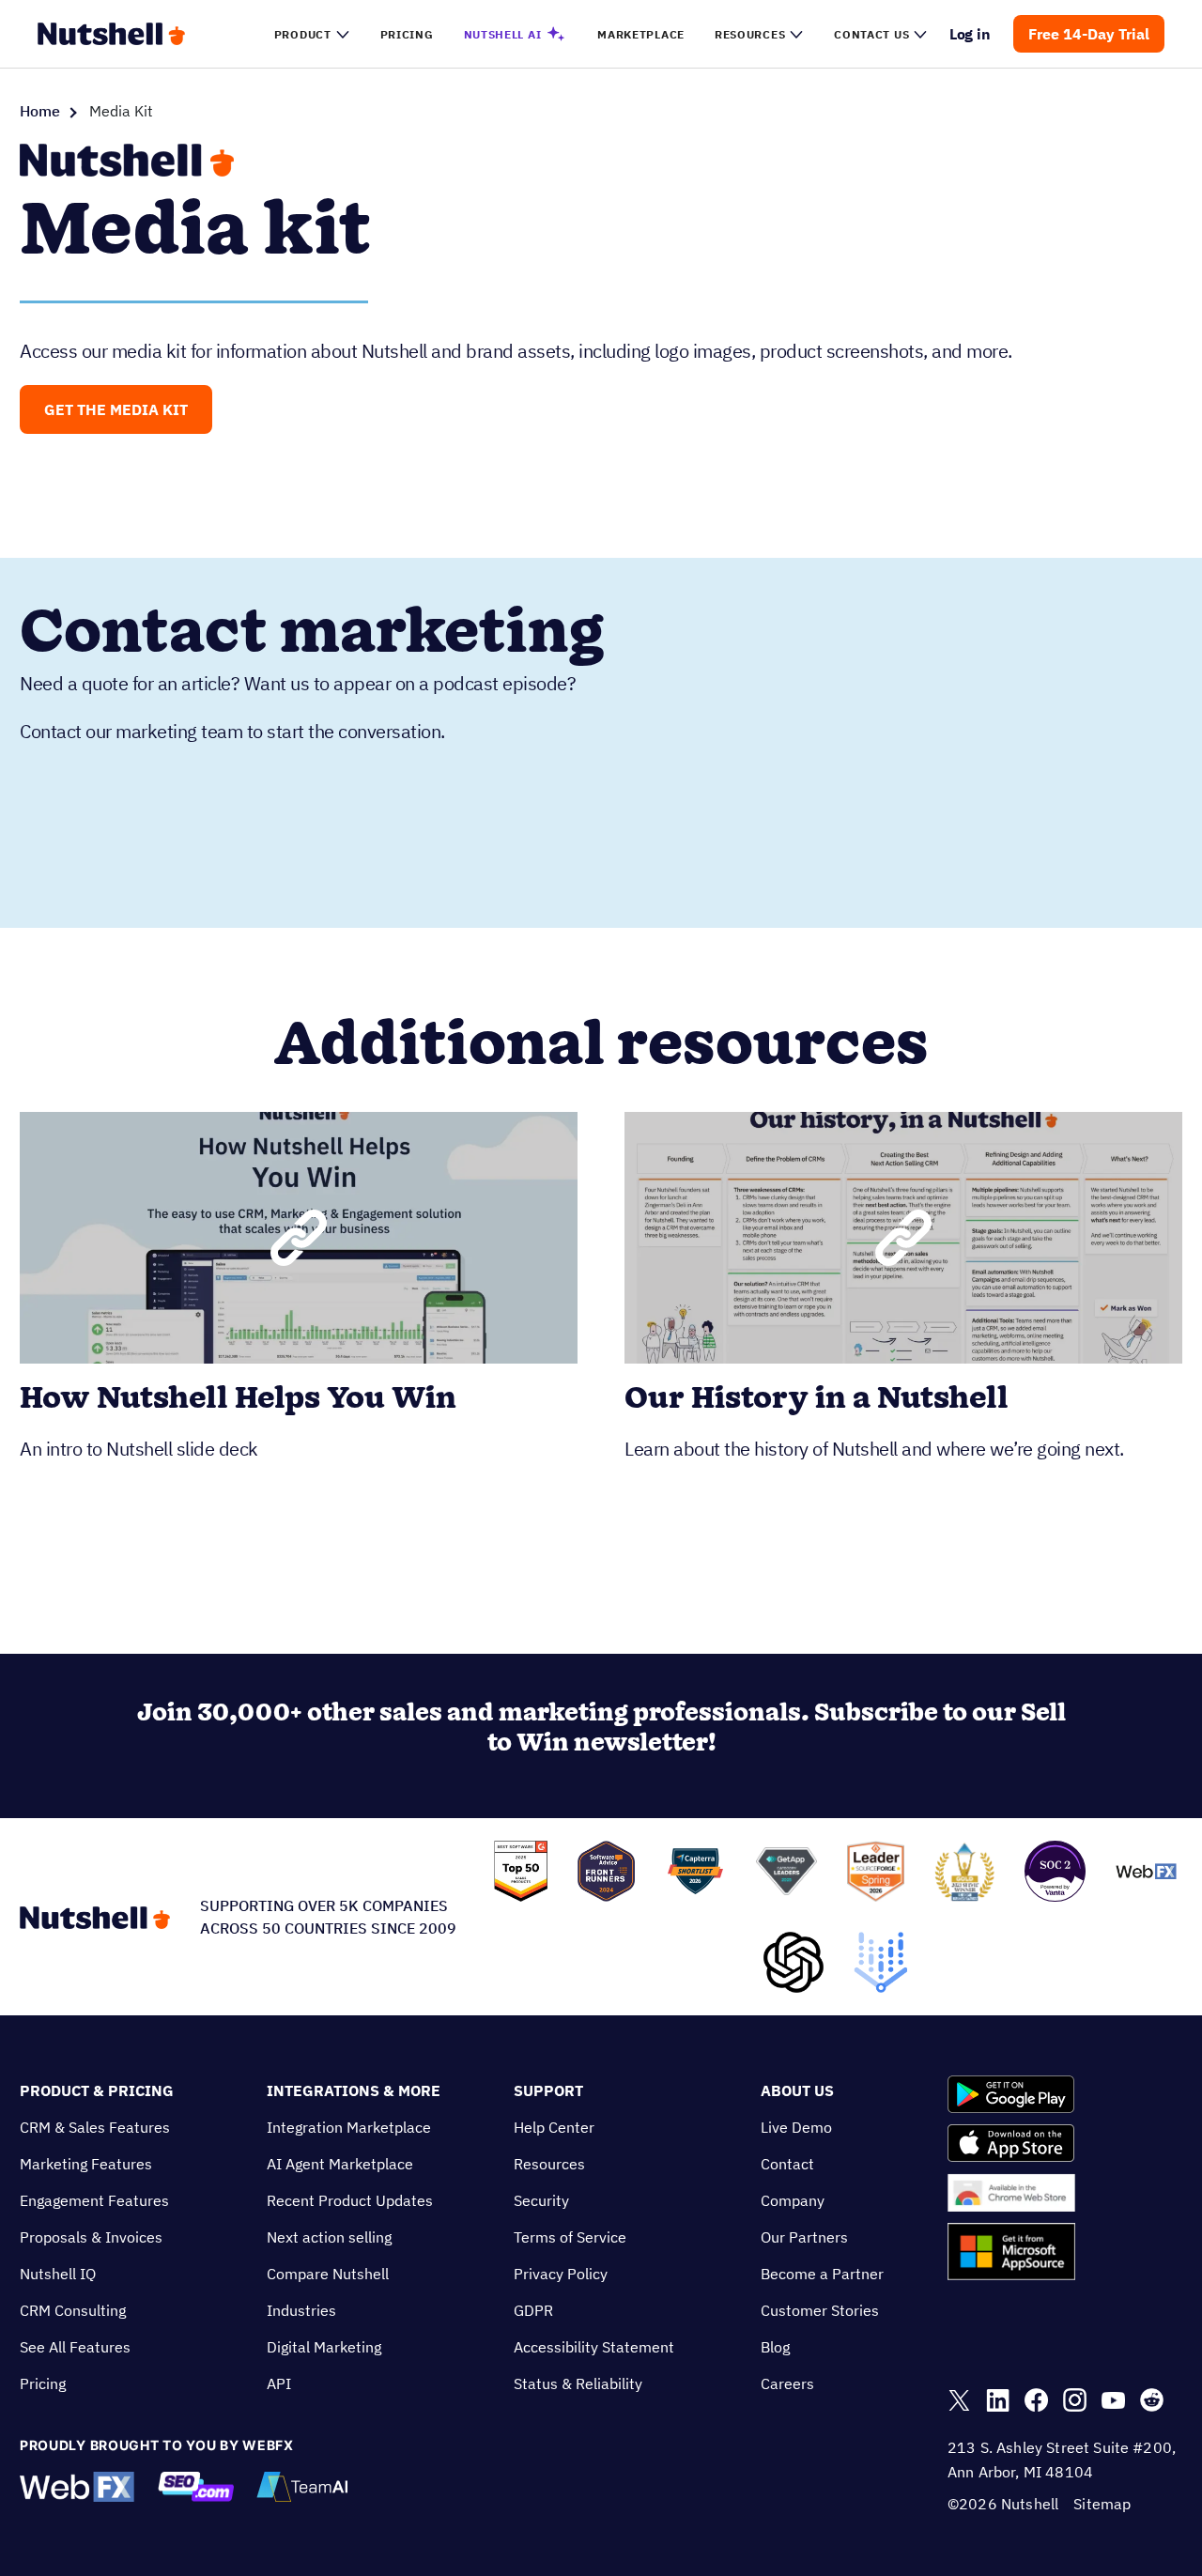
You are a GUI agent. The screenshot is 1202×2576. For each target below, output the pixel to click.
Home (40, 111)
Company (793, 2200)
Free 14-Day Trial (1089, 34)
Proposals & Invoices (91, 2237)
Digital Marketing (324, 2347)
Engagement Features (94, 2200)
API (279, 2383)
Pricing (43, 2383)
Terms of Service (570, 2237)
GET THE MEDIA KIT (116, 409)
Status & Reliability (578, 2383)
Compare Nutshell (328, 2274)
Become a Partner (822, 2274)
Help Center (554, 2127)
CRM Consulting (73, 2310)
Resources (549, 2164)
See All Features (75, 2347)
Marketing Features (86, 2164)
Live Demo (796, 2127)
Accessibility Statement (594, 2347)
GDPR (533, 2310)
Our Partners (804, 2237)
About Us (797, 2090)
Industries (301, 2310)
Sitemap (1102, 2504)
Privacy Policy (561, 2274)
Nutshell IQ (58, 2274)
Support (548, 2090)
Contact (787, 2164)
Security (541, 2200)
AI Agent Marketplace (340, 2164)
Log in (971, 34)
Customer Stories (820, 2310)
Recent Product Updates (350, 2200)
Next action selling (329, 2237)
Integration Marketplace (349, 2127)
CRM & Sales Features (95, 2127)
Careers (787, 2383)
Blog (775, 2347)
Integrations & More (354, 2090)
